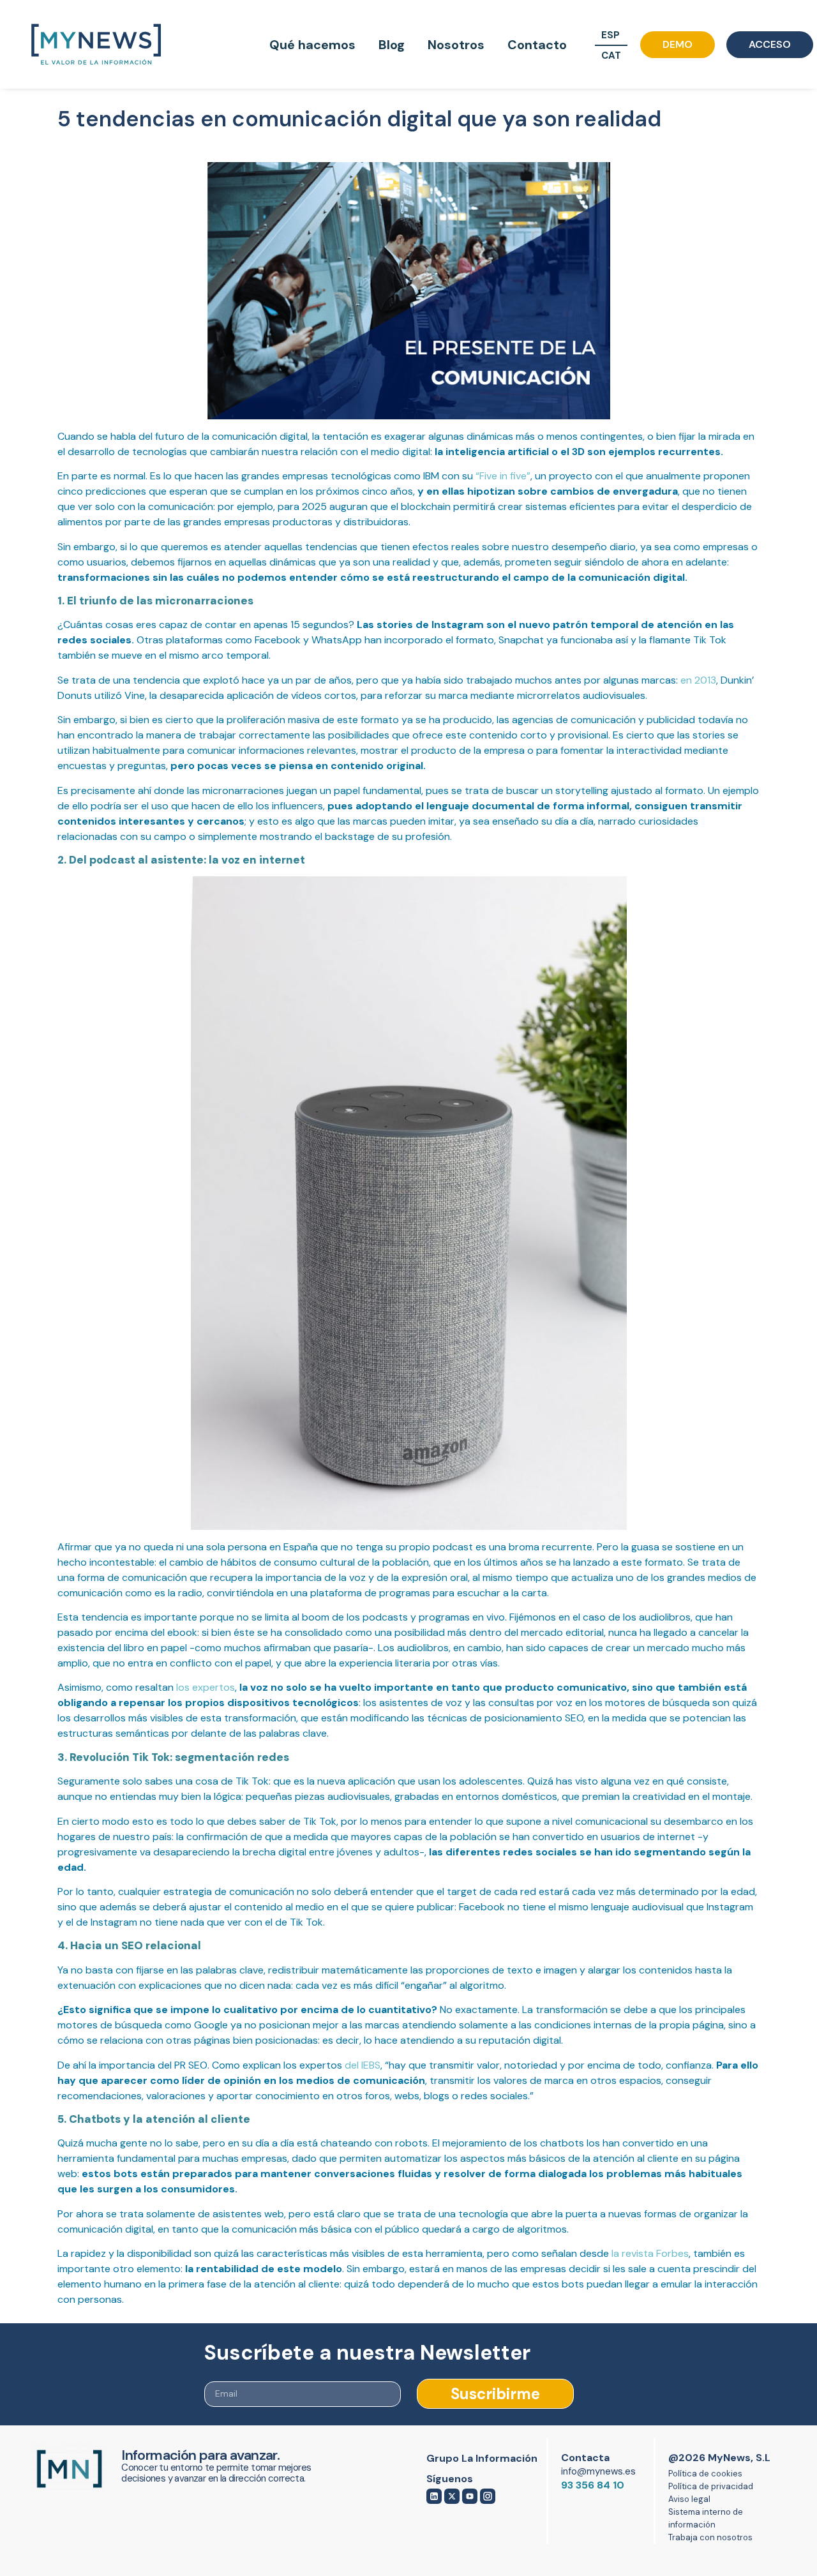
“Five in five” (503, 471)
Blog (392, 45)
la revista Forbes (650, 2249)
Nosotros (456, 45)
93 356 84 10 (593, 2481)
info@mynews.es (598, 2467)
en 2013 (698, 676)
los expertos (206, 1683)
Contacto (537, 45)
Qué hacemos (312, 45)
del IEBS (363, 2061)
